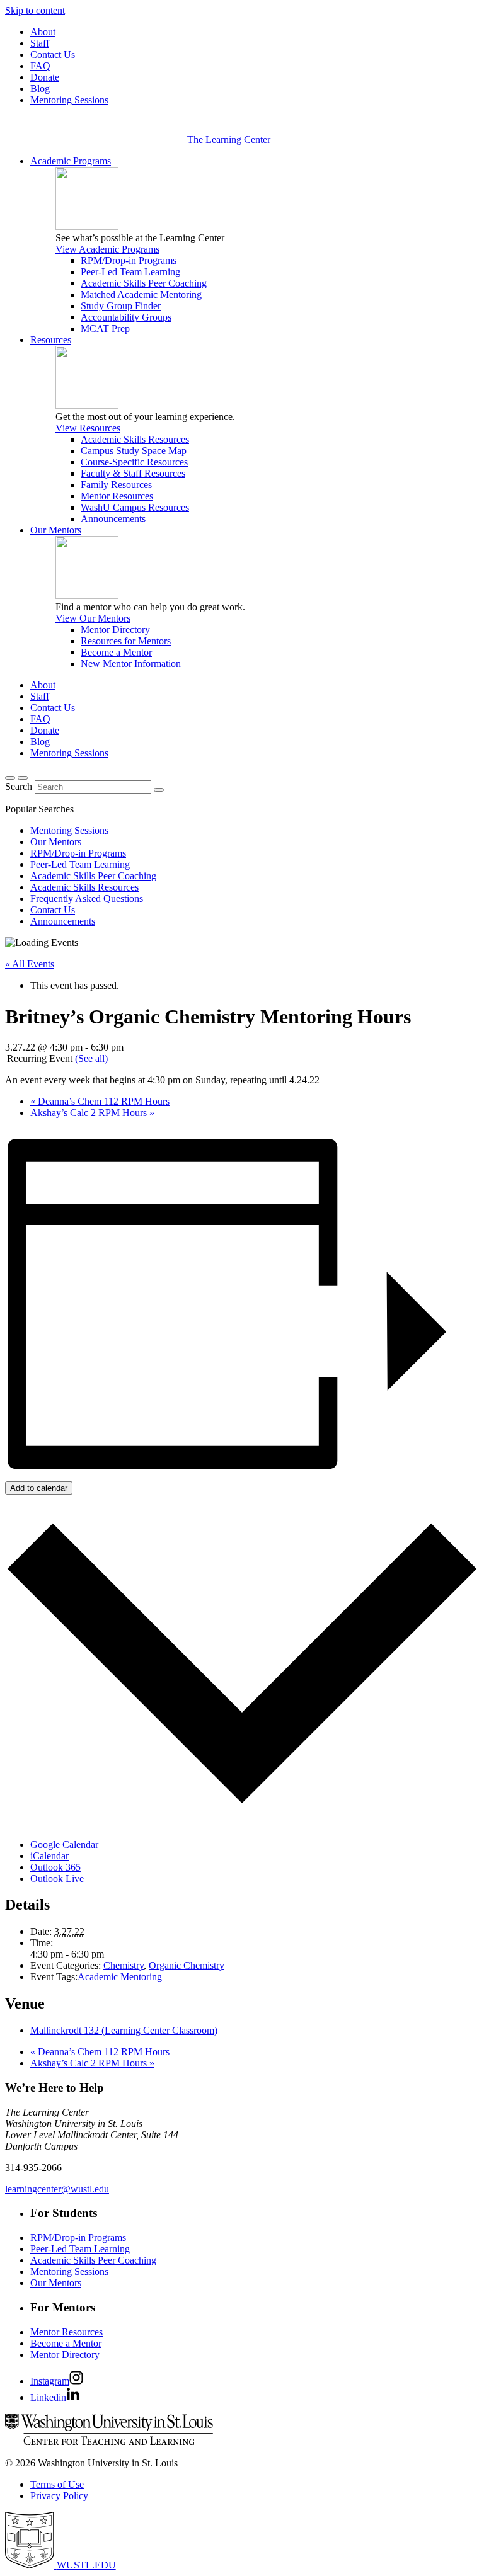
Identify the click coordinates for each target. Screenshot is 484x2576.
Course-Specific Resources (134, 462)
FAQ (40, 66)
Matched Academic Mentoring (141, 294)
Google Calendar (64, 1844)
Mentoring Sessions (69, 100)
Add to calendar (39, 1488)
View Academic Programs (107, 249)
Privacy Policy (59, 2496)
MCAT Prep (105, 328)
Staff (40, 43)
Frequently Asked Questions (87, 898)
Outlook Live (57, 1878)
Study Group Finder (121, 306)
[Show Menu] (23, 778)
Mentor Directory (115, 630)
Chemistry (124, 1965)
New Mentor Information (131, 664)
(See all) (91, 1058)
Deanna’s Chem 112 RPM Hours (100, 1101)
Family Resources (116, 485)
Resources (51, 340)
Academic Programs (71, 161)
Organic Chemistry (187, 1965)
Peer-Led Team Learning (130, 272)
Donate (45, 77)
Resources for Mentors (126, 641)
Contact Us (53, 54)
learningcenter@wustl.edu (57, 2189)
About (43, 32)
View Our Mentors (93, 618)
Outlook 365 (55, 1867)
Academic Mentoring (120, 1977)
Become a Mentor (116, 652)
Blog (40, 88)
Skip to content (35, 10)
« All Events (30, 964)
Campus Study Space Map (134, 451)
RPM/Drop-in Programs (129, 260)
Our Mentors (56, 530)
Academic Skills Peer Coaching (144, 283)
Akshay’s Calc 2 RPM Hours (92, 1113)
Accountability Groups (126, 317)
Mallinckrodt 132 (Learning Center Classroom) (124, 2030)
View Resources (88, 428)
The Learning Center (229, 140)
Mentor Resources (117, 496)
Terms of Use (57, 2484)
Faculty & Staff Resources (133, 473)
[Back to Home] (96, 140)
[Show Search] (10, 778)
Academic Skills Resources (135, 439)
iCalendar (49, 1856)
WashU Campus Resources (135, 507)
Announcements (113, 519)
